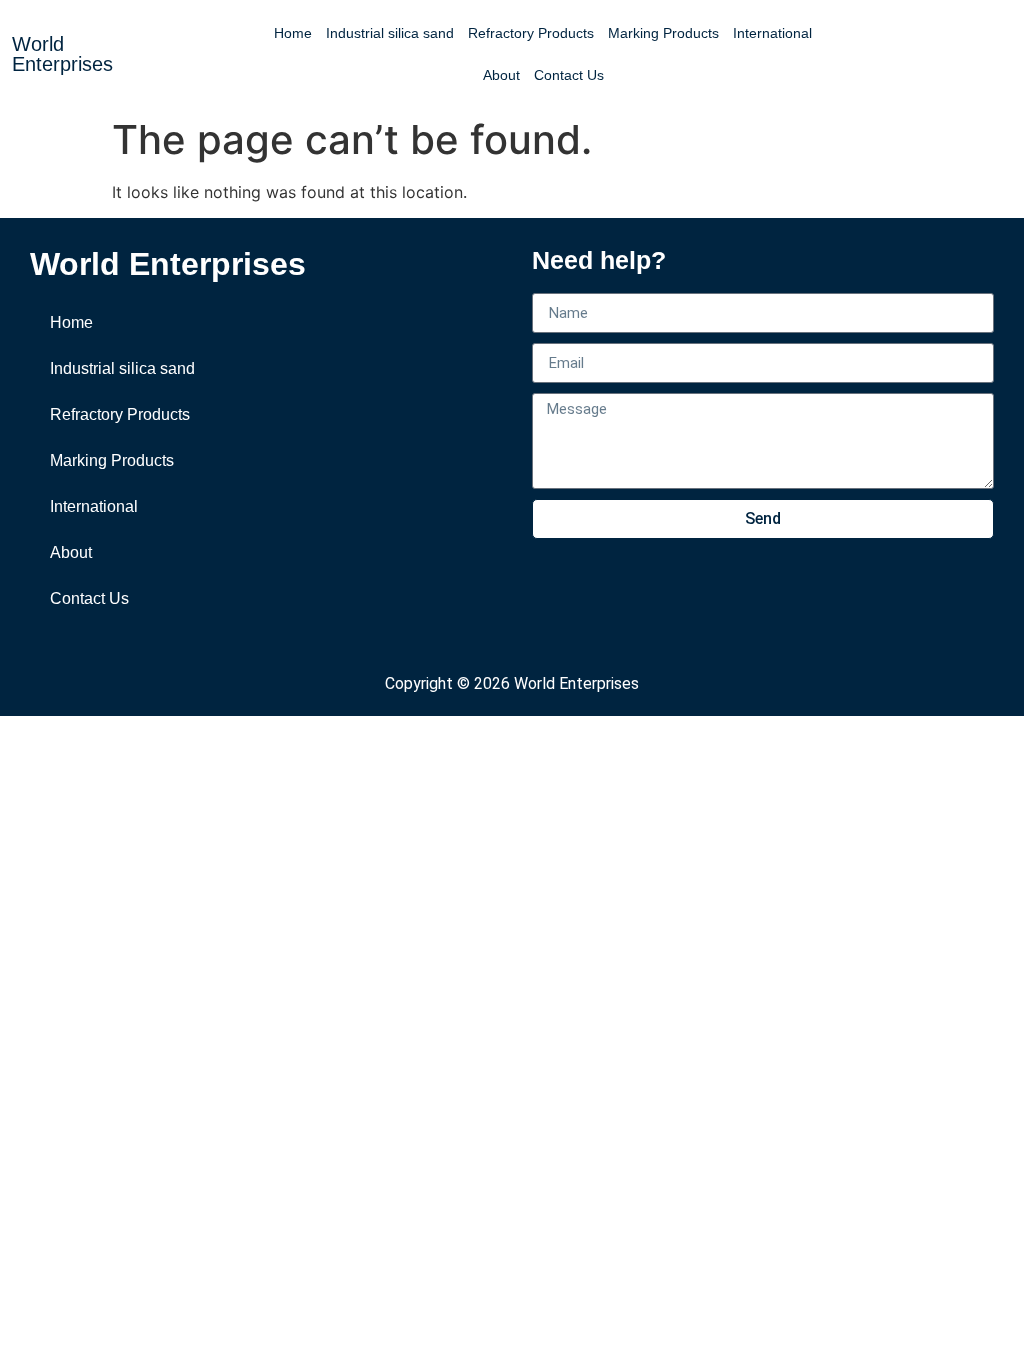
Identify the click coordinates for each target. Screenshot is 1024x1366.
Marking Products (663, 33)
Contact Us (569, 75)
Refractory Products (531, 33)
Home (293, 33)
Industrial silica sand (390, 33)
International (772, 33)
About (501, 75)
